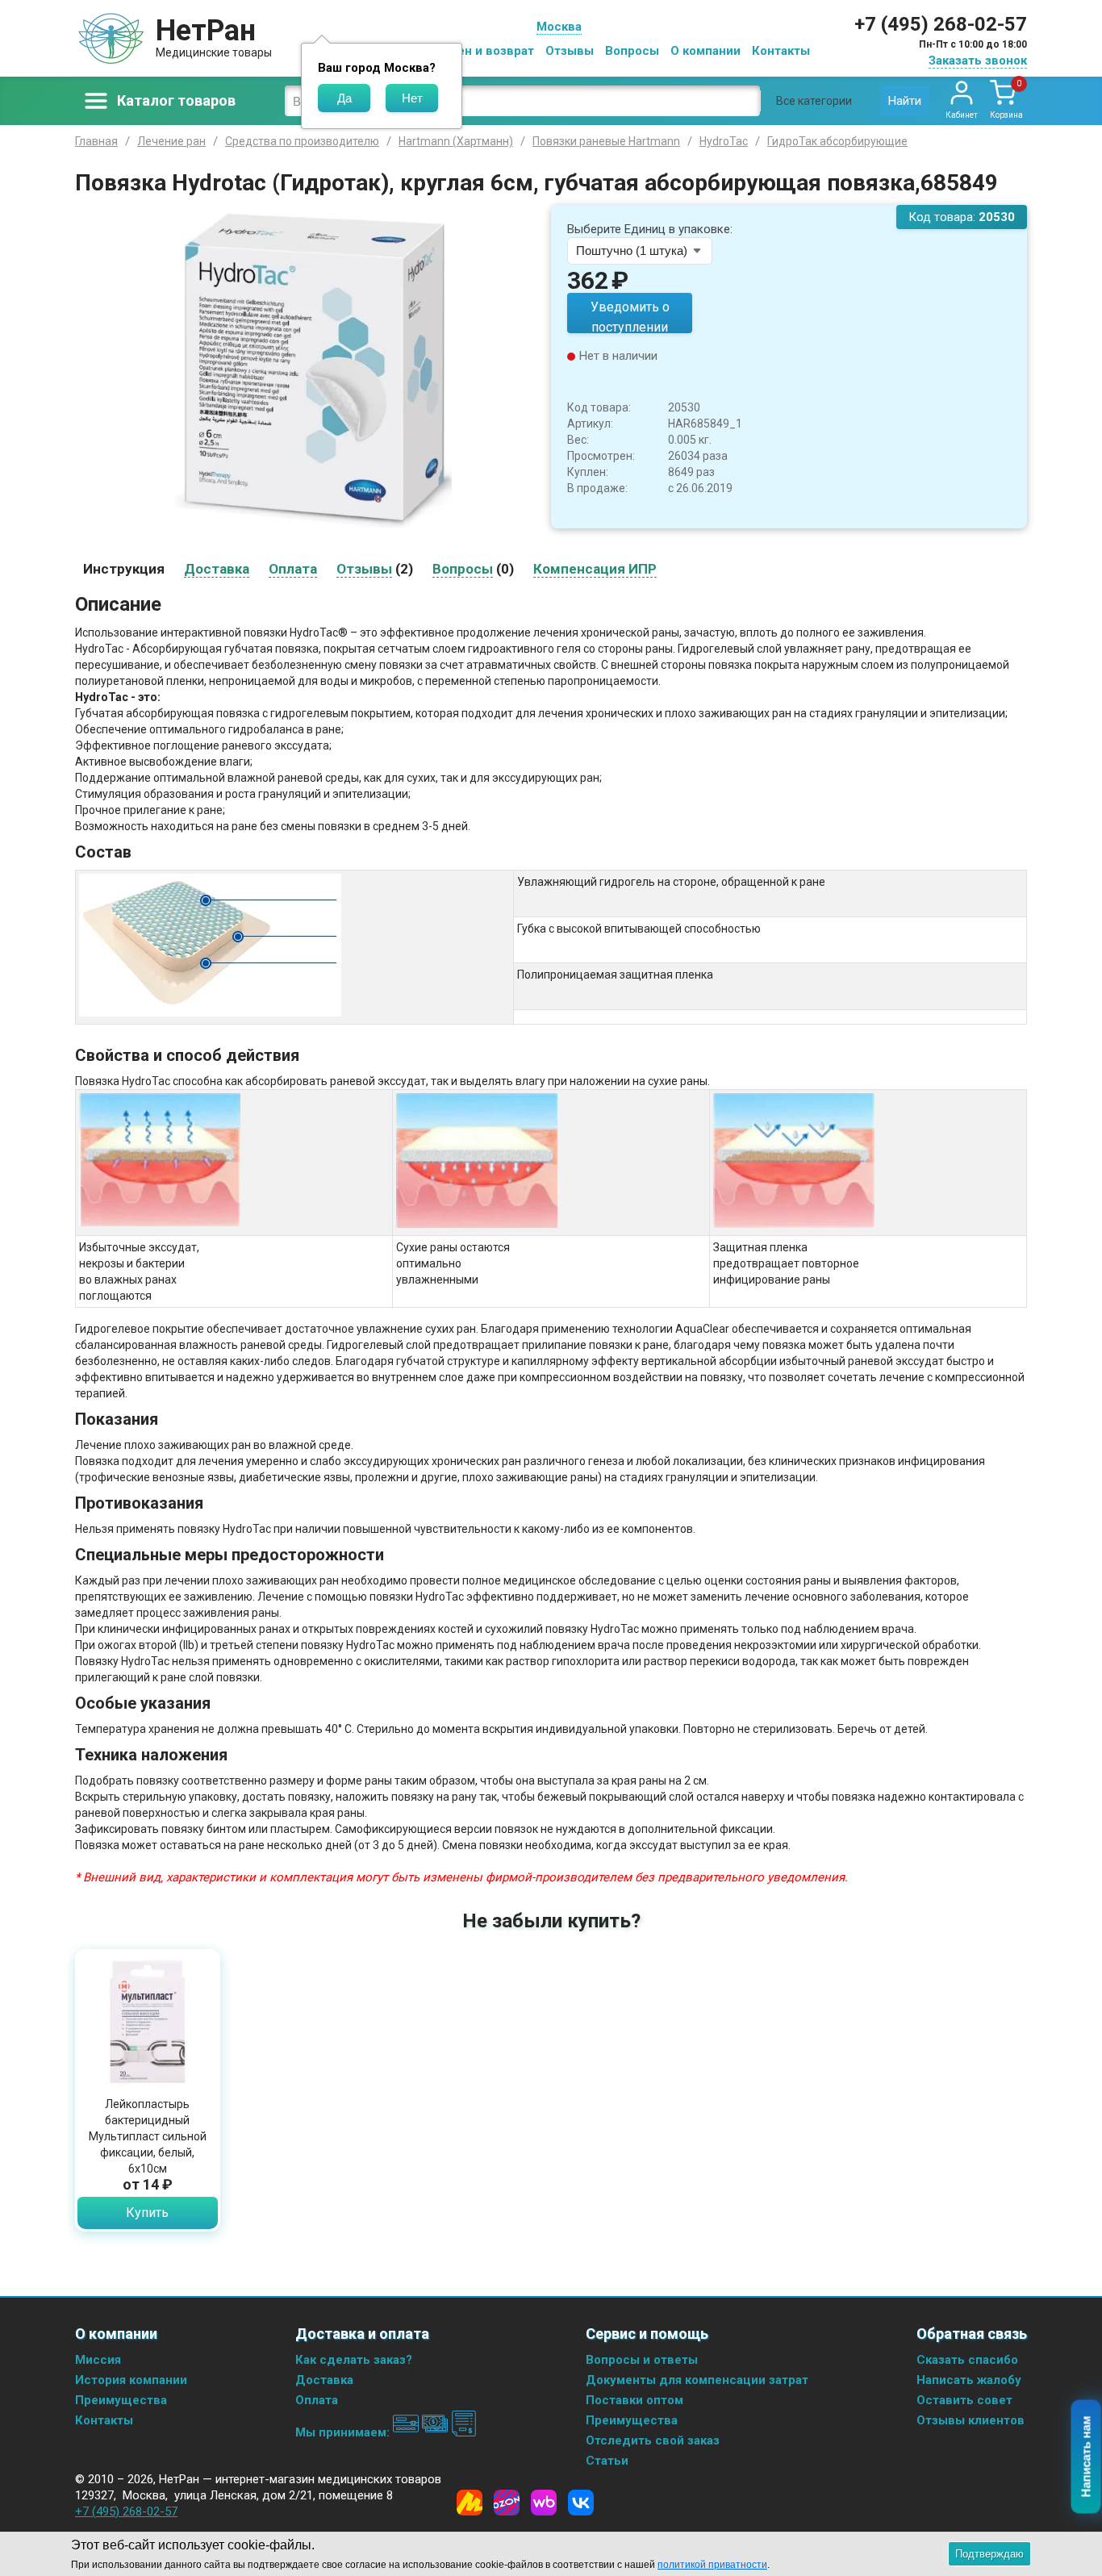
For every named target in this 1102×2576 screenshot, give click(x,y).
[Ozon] (507, 2503)
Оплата (317, 2400)
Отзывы (570, 51)
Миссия (98, 2360)
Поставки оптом (634, 2400)
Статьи (607, 2461)
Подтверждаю (989, 2554)
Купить (147, 2213)
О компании (705, 51)
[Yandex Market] (470, 2503)
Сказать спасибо (967, 2360)
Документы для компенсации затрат (697, 2380)
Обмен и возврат (483, 51)
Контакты (781, 51)
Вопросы (632, 51)
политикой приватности (712, 2565)
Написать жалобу (969, 2380)
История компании (131, 2380)
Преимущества (121, 2400)
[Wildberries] (544, 2503)
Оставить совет (964, 2400)
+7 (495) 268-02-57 (941, 24)
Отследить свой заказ (653, 2440)
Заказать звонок (978, 61)
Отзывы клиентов (971, 2420)
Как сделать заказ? (354, 2360)
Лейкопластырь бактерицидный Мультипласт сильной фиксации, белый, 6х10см (148, 2136)
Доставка (324, 2380)
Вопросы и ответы (642, 2360)
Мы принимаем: (344, 2432)
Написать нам (1086, 2457)
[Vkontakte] (581, 2503)
